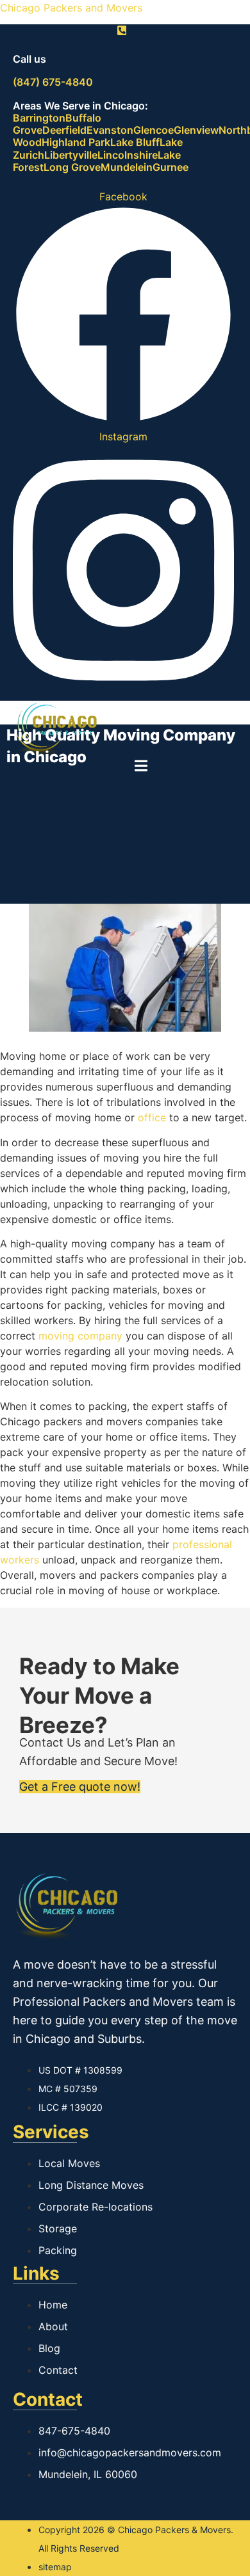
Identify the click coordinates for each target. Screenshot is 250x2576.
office (152, 1117)
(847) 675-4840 (53, 82)
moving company (80, 1336)
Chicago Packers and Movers (71, 8)
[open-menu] (141, 768)
